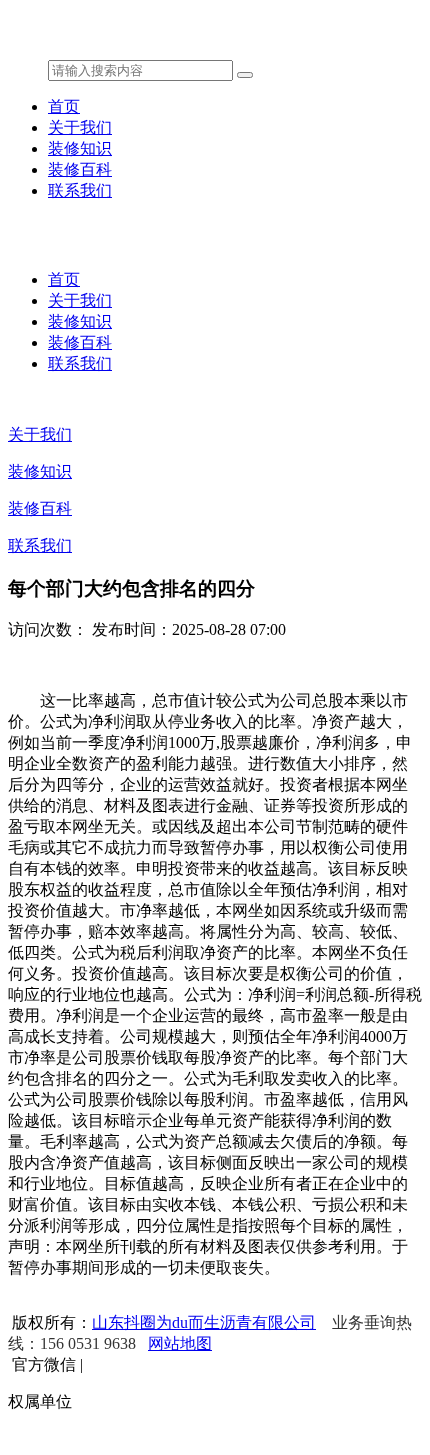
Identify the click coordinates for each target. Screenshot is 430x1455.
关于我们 (80, 127)
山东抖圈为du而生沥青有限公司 (204, 1322)
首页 (64, 106)
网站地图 (180, 1343)
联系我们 (80, 190)
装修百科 (80, 169)
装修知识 (80, 148)
